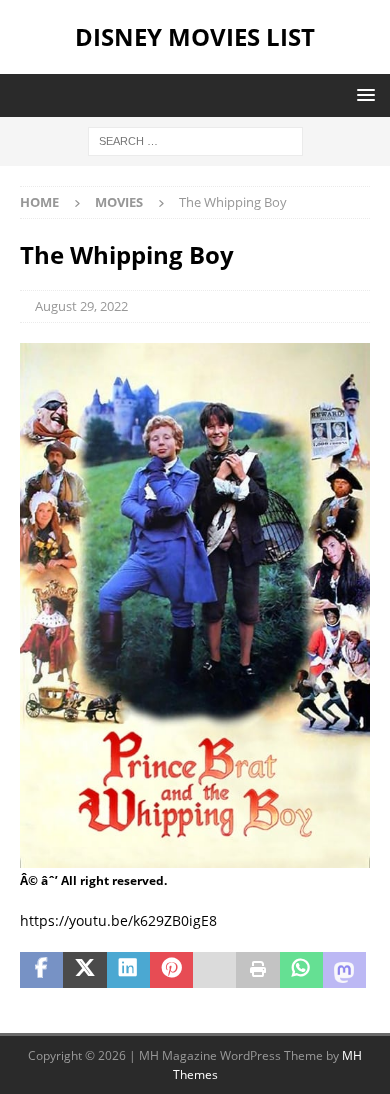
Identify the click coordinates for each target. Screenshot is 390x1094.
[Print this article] (257, 970)
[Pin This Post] (171, 970)
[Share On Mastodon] (344, 970)
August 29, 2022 (81, 306)
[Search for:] (195, 139)
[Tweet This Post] (84, 970)
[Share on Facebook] (41, 970)
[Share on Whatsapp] (301, 970)
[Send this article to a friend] (214, 970)
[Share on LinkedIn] (128, 970)
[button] (362, 94)
